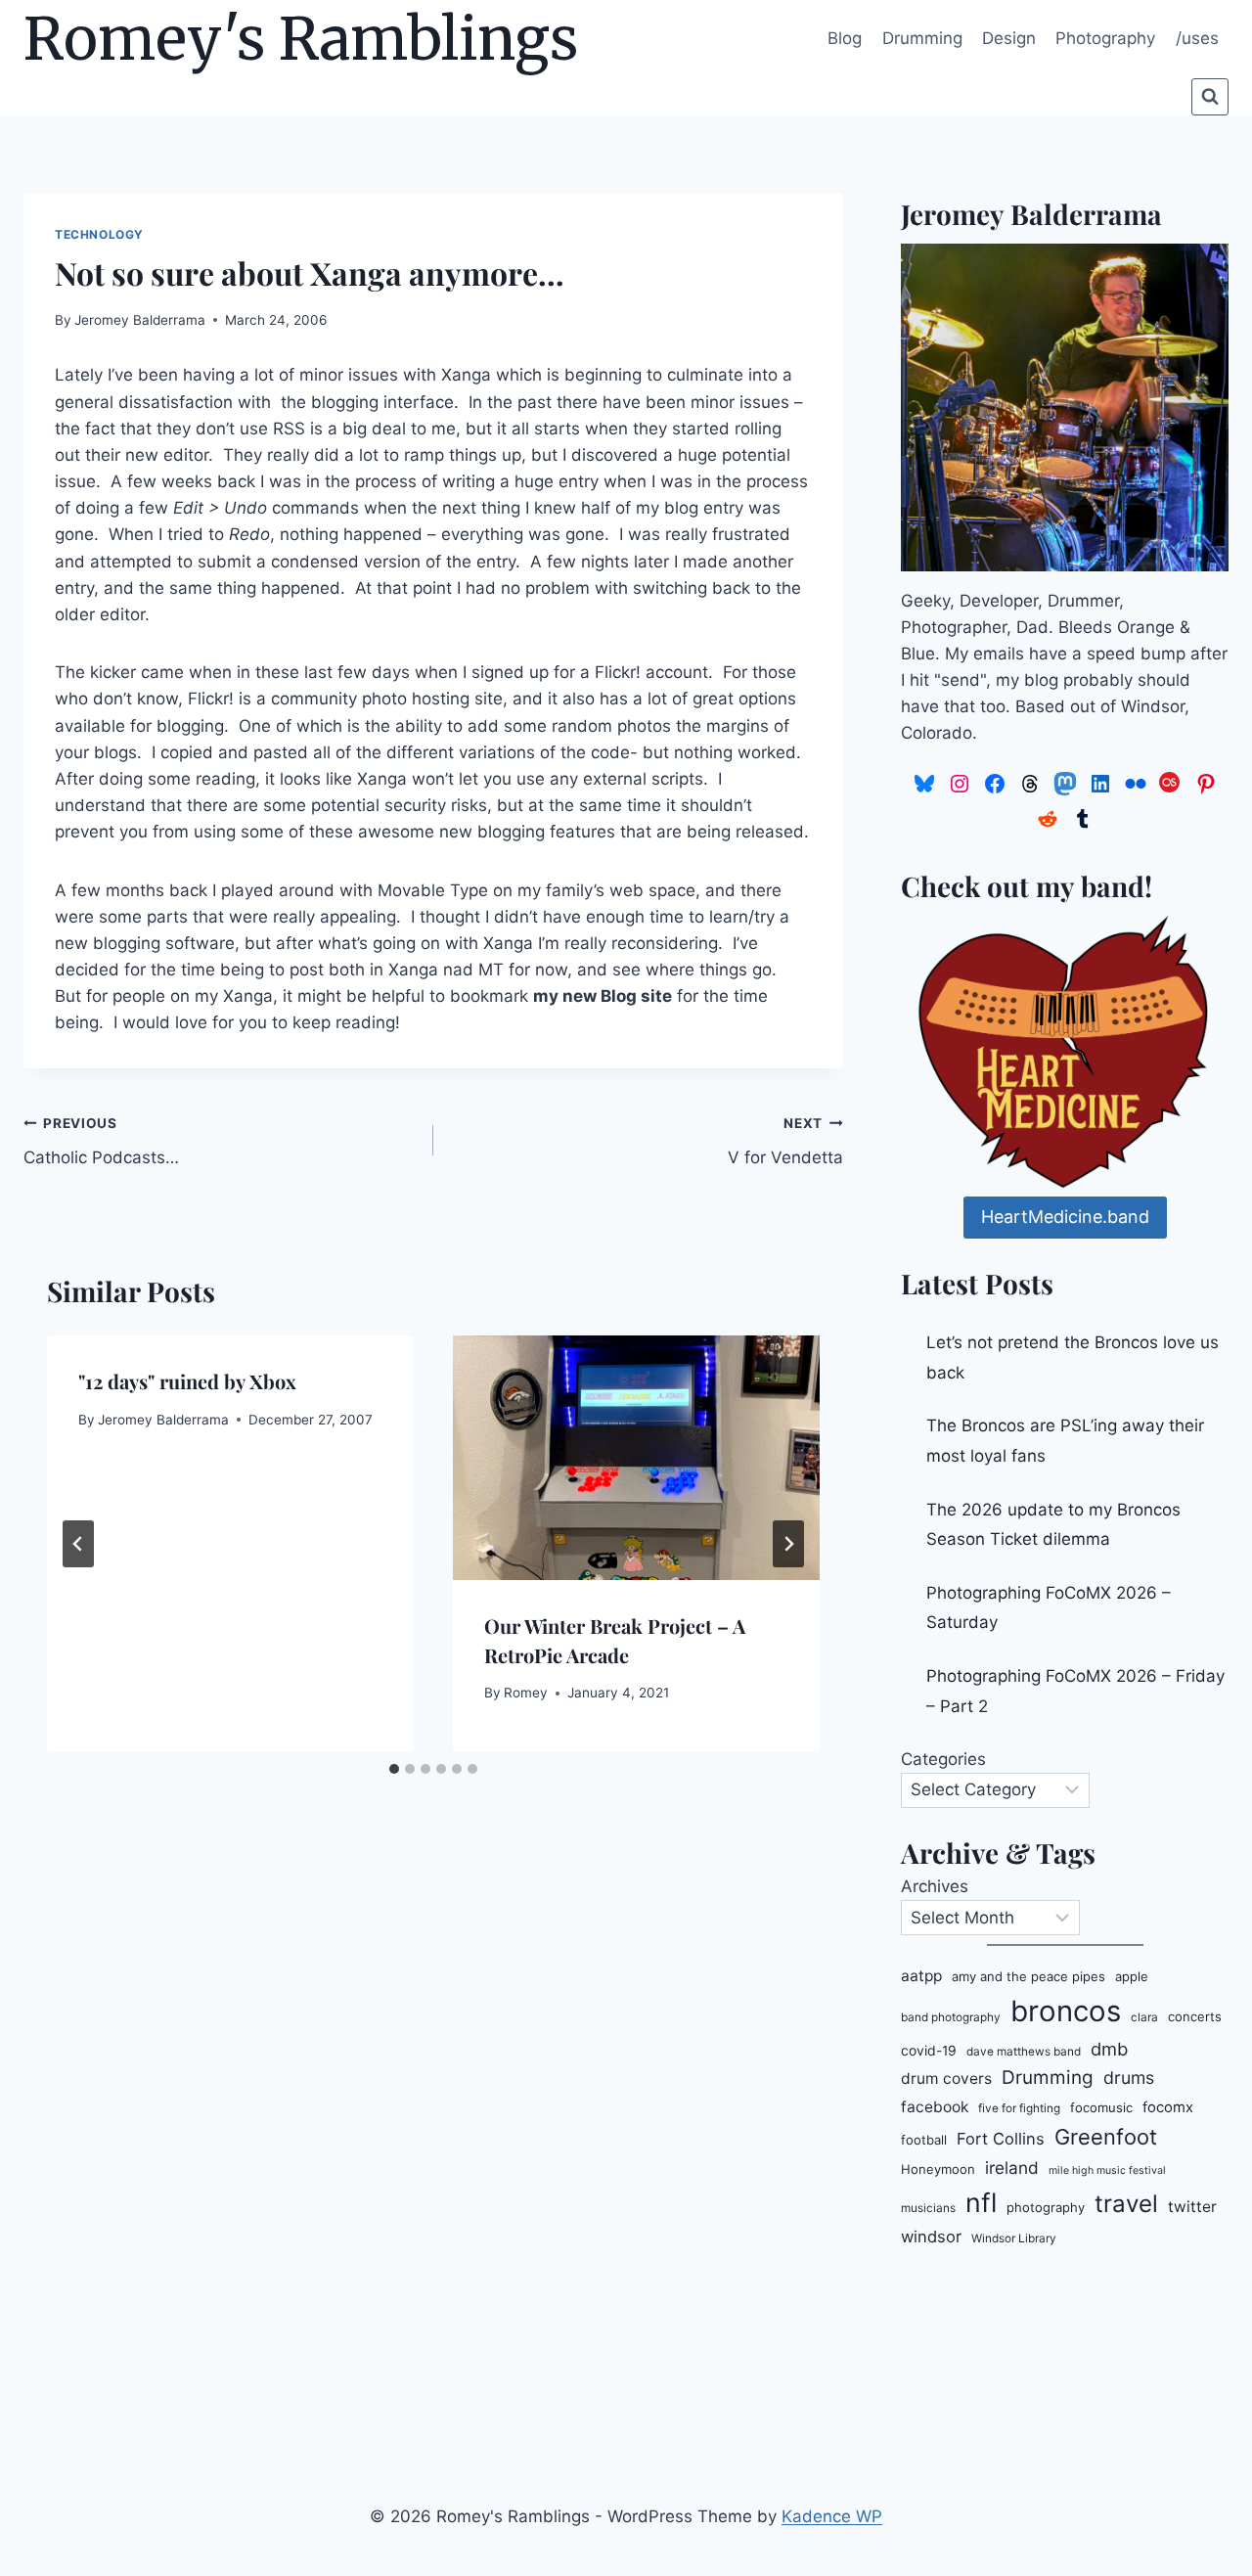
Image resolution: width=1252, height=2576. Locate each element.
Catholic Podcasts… (101, 1141)
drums (1129, 2078)
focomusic (1101, 2107)
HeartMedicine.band (1065, 1217)
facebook (935, 2107)
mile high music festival (1107, 2170)
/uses (1197, 38)
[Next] (788, 1544)
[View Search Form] (1210, 97)
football (924, 2140)
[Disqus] (433, 2126)
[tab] (394, 1769)
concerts (1195, 2016)
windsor (931, 2237)
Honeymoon (938, 2169)
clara (1144, 2017)
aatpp (921, 1976)
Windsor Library (1014, 2238)
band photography (951, 2017)
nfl (981, 2202)
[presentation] (636, 1458)
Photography (1105, 38)
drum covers (946, 2079)
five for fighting (1019, 2108)
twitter (1192, 2207)
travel (1126, 2204)
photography (1046, 2207)
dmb (1109, 2049)
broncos (1066, 2011)
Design (1009, 38)
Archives (935, 1886)
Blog (845, 38)
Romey (526, 1693)
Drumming (922, 38)
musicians (928, 2208)
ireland (1012, 2168)
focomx (1168, 2107)
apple (1132, 1976)
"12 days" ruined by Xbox (187, 1381)
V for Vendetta (785, 1141)
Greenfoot (1106, 2137)
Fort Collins (1001, 2139)
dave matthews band (1024, 2052)
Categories (943, 1759)
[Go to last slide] (78, 1544)
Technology (99, 234)
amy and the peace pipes (1028, 1976)
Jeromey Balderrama (140, 320)
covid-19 (929, 2051)
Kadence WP (832, 2516)
